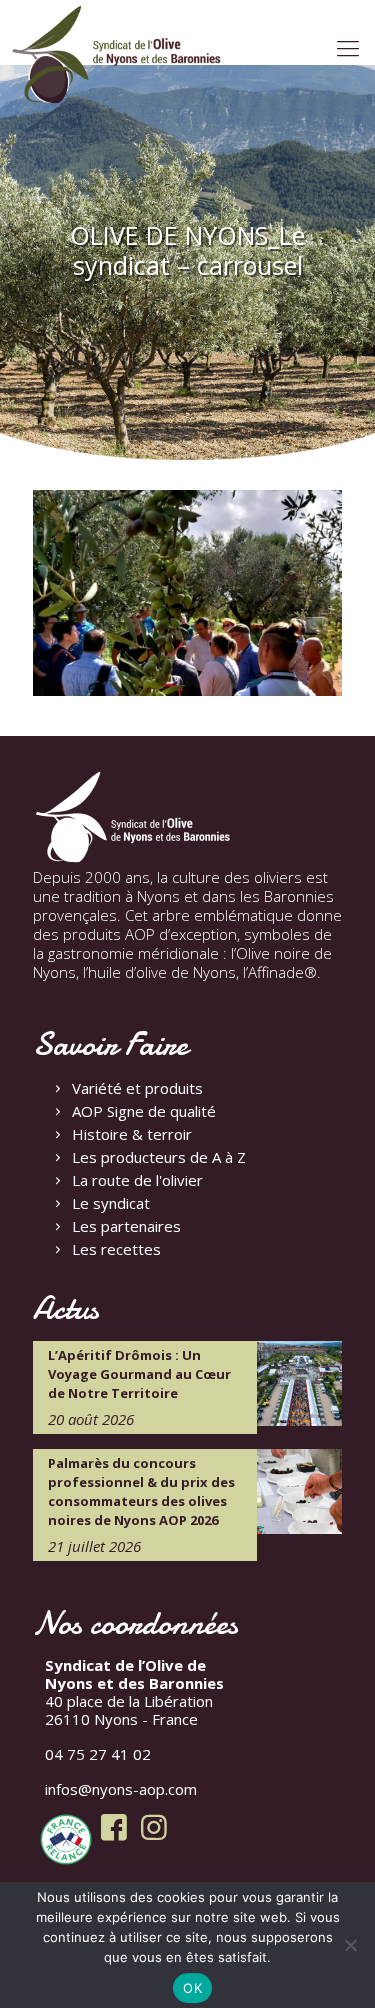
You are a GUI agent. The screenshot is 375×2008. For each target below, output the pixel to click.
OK (192, 1988)
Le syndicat (111, 1203)
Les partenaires (126, 1226)
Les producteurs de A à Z (159, 1157)
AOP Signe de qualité (144, 1111)
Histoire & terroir (132, 1134)
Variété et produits (137, 1088)
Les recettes (116, 1249)
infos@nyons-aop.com (121, 1789)
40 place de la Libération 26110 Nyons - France (134, 1692)
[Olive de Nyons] (117, 55)
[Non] (350, 1945)
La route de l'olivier (137, 1180)
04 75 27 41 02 (98, 1754)
